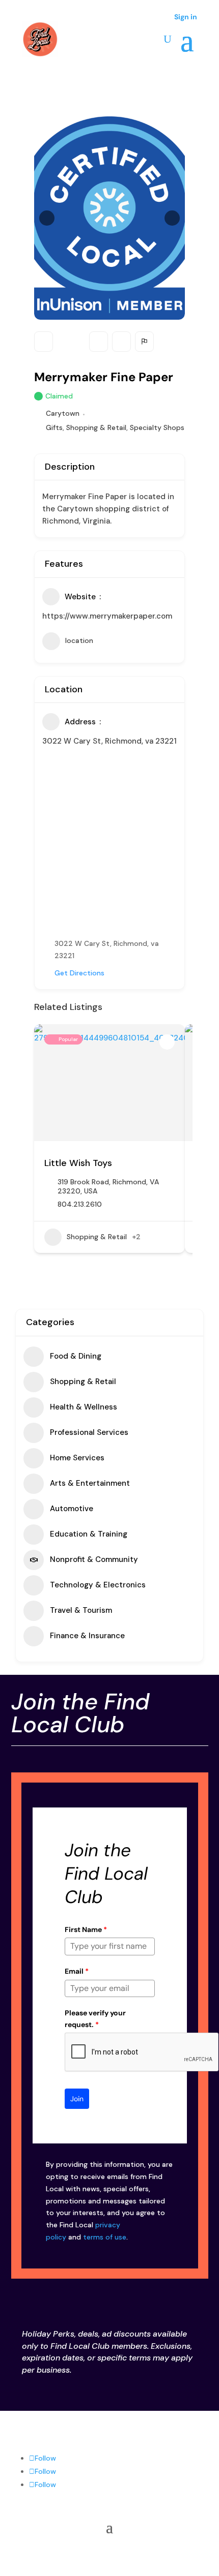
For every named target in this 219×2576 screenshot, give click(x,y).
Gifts (54, 427)
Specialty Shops (157, 427)
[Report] (144, 342)
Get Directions (79, 973)
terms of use (105, 2237)
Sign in (186, 17)
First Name (86, 1929)
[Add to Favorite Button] (167, 1042)
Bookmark (99, 342)
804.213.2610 (80, 1204)
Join (77, 2099)
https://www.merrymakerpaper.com (107, 616)
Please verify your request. (95, 2018)
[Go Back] (44, 342)
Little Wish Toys (78, 1163)
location (79, 640)
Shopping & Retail (96, 427)
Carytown (63, 413)
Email (77, 1971)
